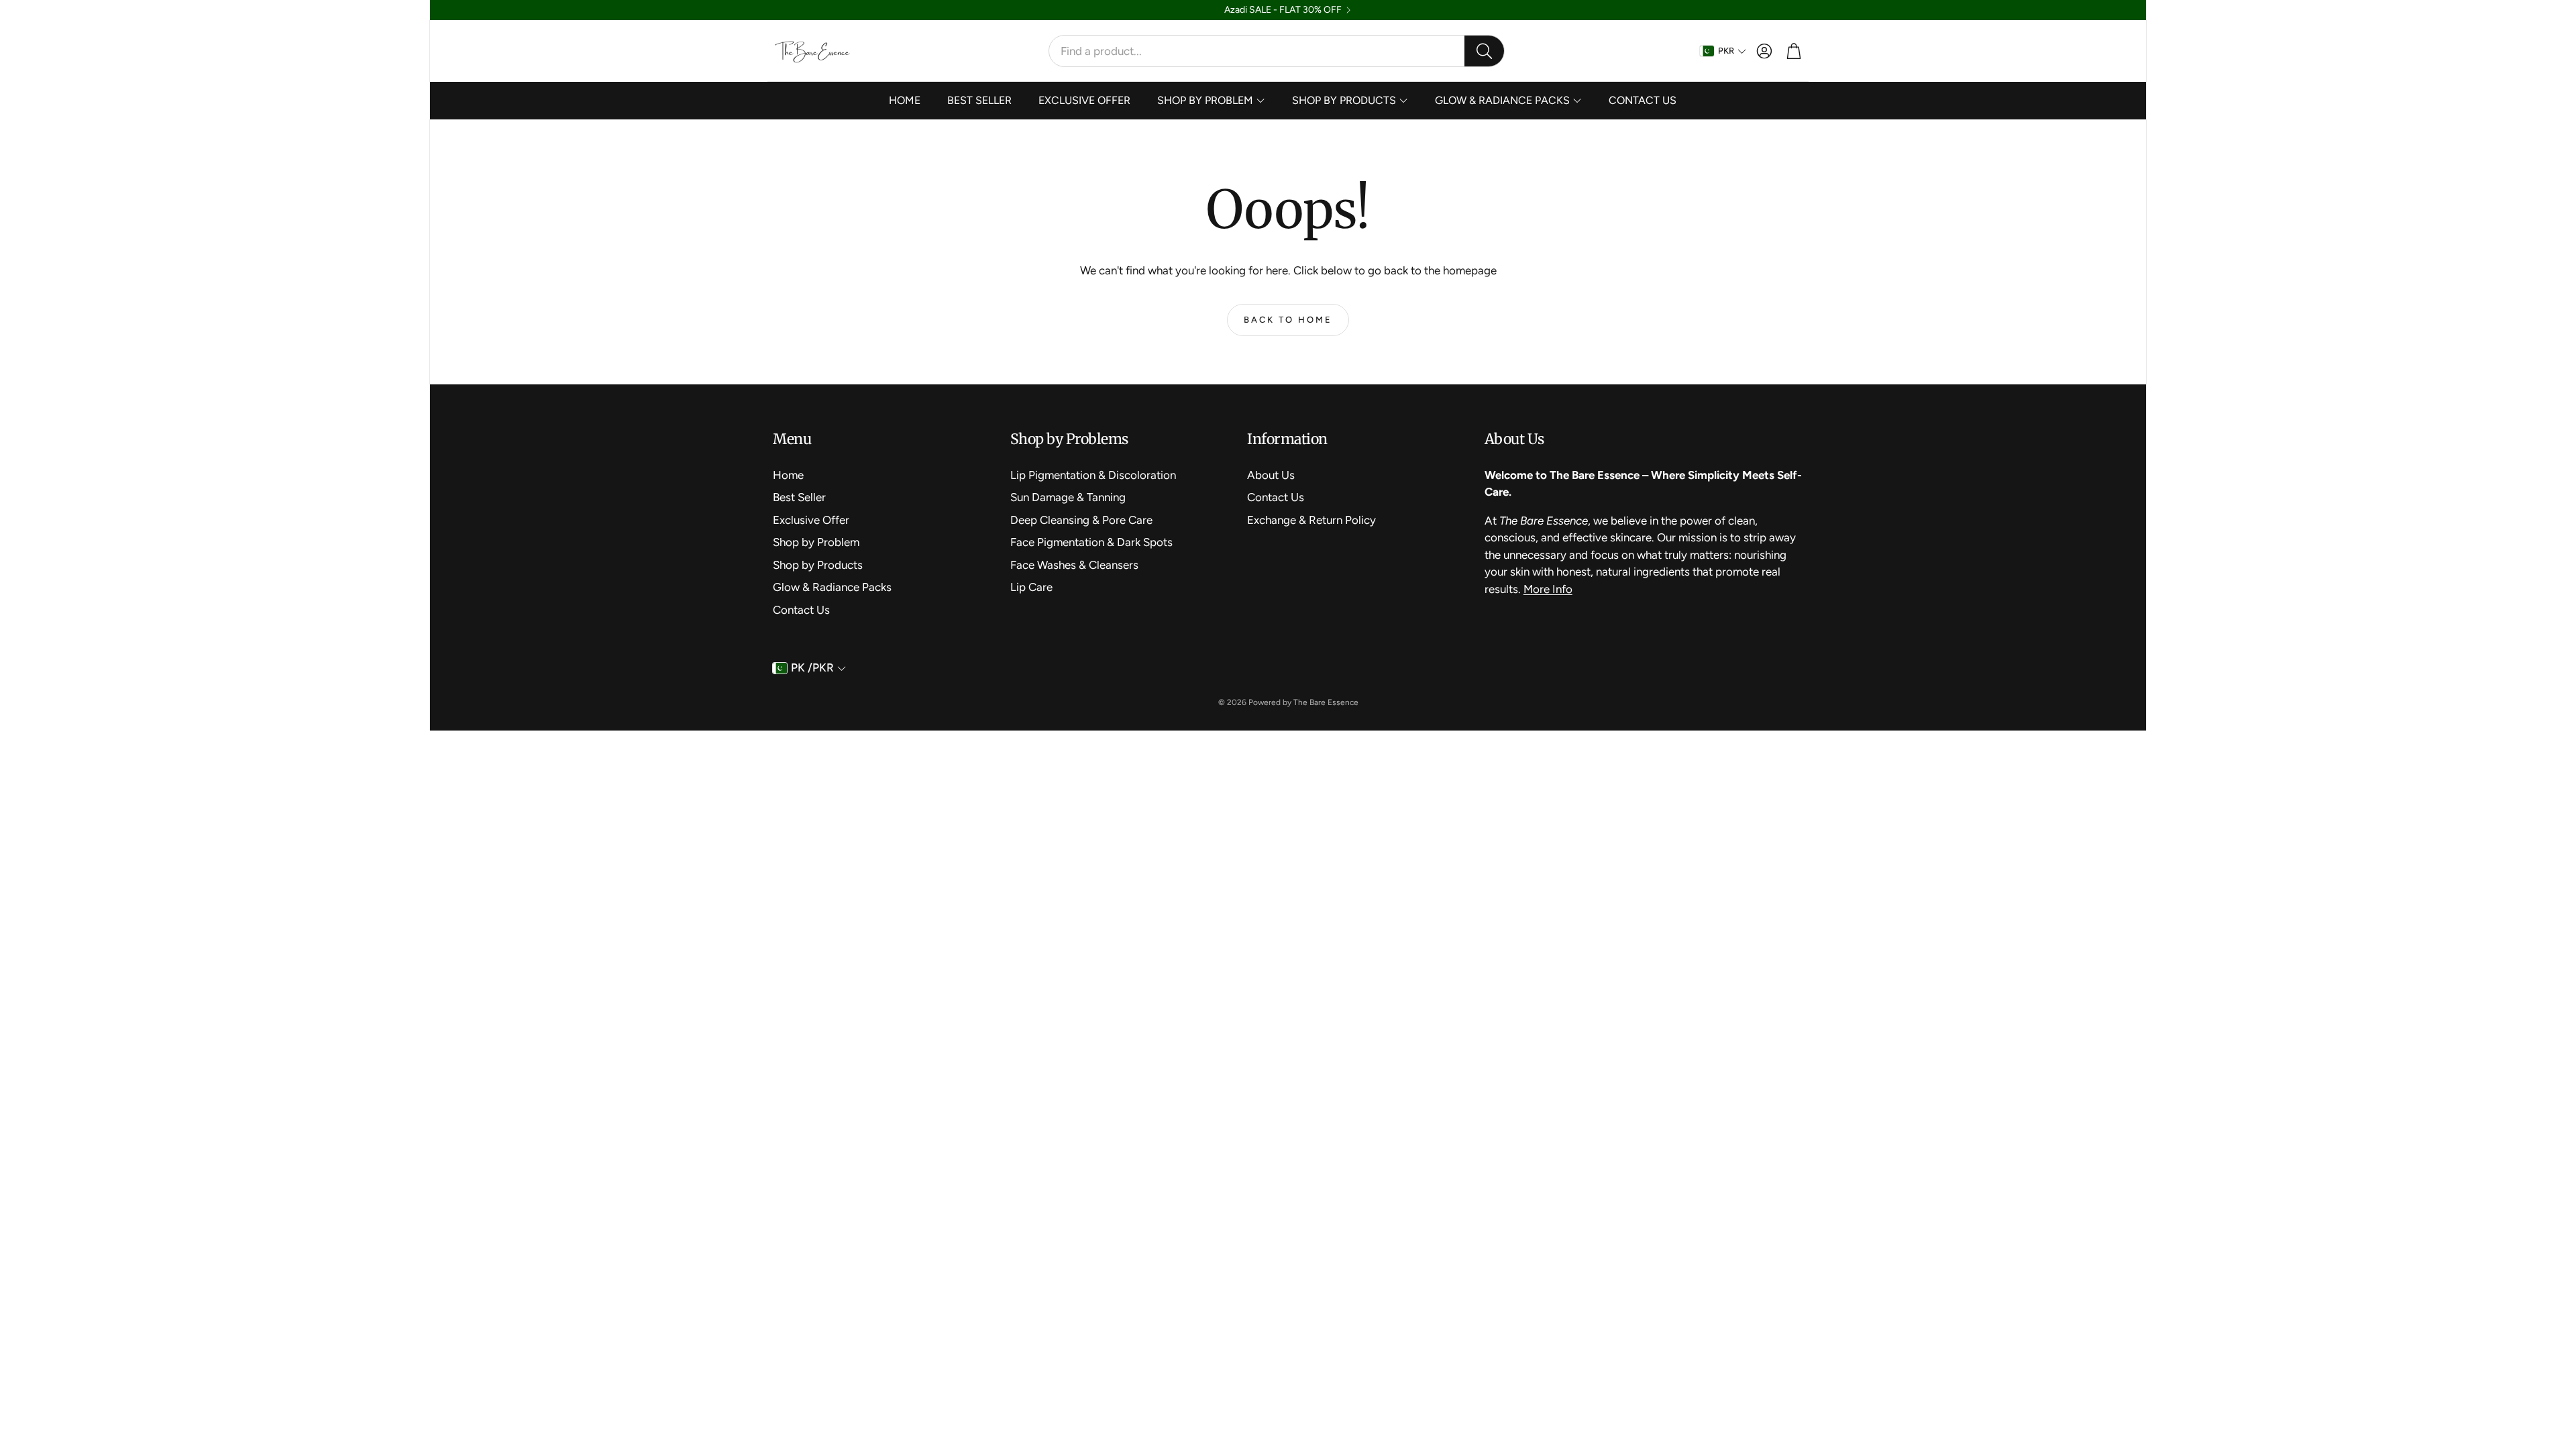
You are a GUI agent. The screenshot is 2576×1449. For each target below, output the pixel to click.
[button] (1277, 51)
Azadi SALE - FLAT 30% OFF (1283, 10)
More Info (1548, 589)
